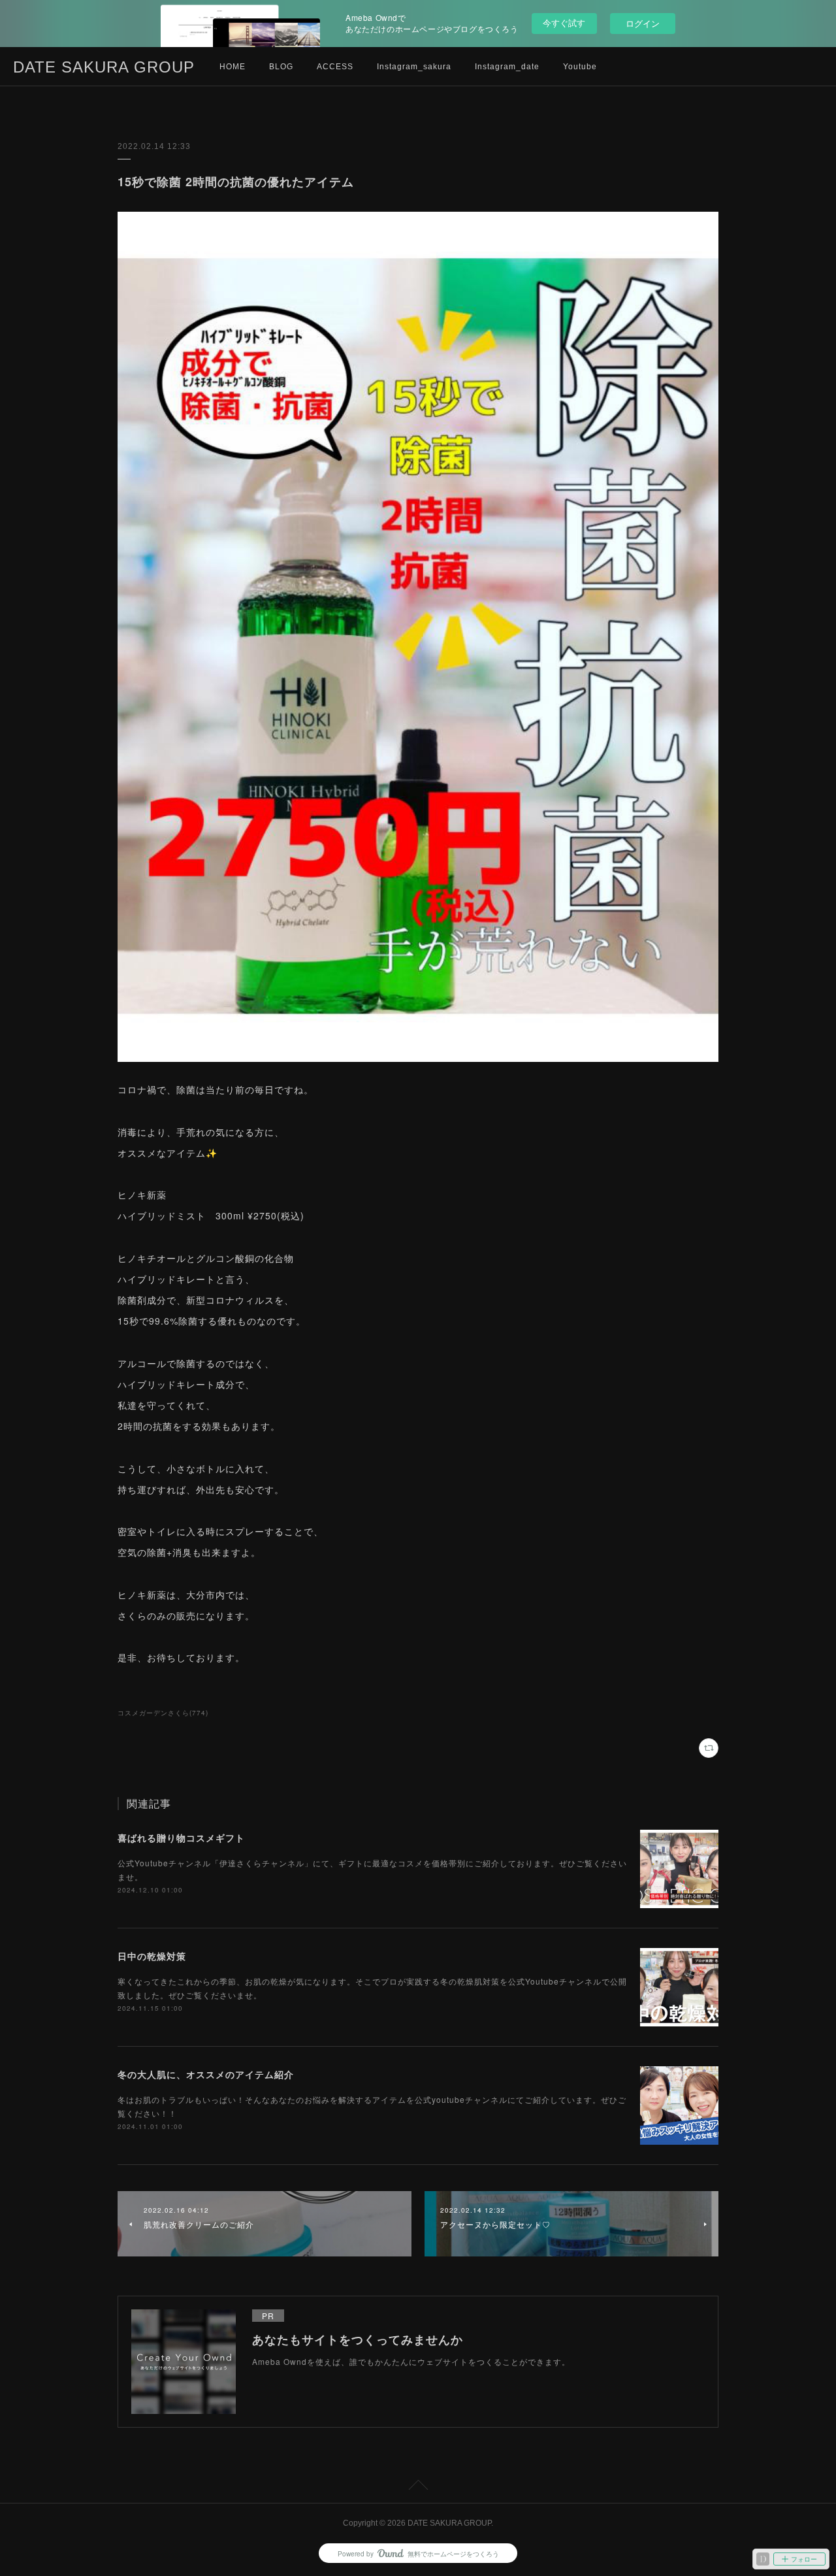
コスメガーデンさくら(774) (163, 1713)
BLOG (281, 67)
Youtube (580, 67)
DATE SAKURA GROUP (104, 67)
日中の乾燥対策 (152, 1956)
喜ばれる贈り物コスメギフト (181, 1838)
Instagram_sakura (414, 67)
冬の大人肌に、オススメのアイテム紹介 (206, 2074)
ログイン (643, 23)
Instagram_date (507, 67)
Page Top (418, 2487)
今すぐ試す (564, 23)
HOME (233, 67)
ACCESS (335, 67)
